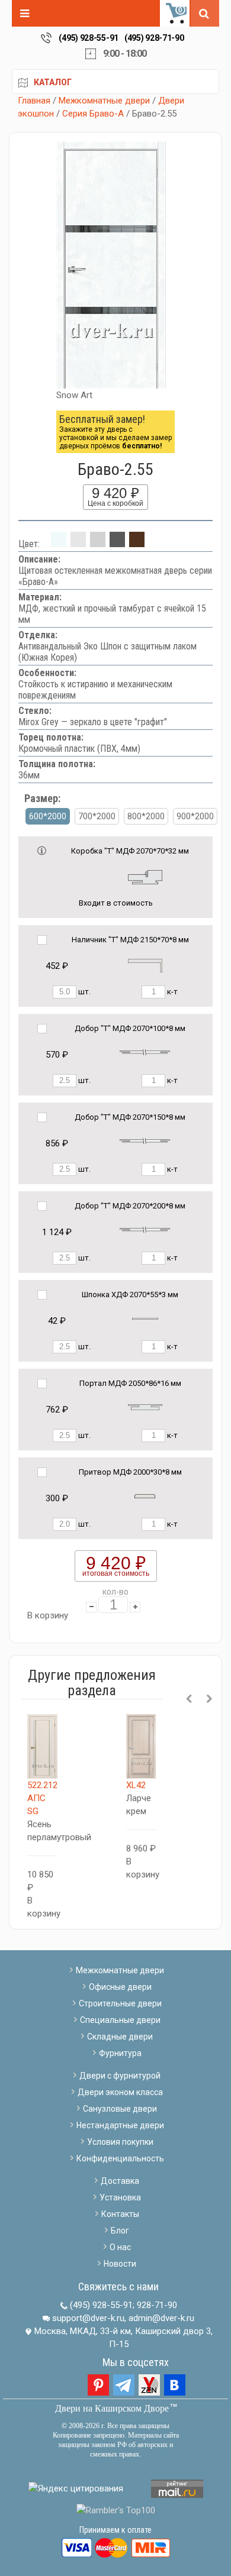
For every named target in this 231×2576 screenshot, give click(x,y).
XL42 (136, 1785)
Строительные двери (120, 2003)
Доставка (120, 2181)
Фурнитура (120, 2053)
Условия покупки (120, 2142)
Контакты (120, 2214)
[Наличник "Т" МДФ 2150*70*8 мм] (145, 965)
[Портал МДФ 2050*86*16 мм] (145, 1407)
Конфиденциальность (120, 2158)
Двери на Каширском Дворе (112, 2408)
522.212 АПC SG (42, 1798)
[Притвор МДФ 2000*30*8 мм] (145, 1496)
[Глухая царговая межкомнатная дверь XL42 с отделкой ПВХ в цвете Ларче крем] (141, 1747)
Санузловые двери (120, 2109)
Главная (34, 101)
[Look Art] (98, 544)
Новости (120, 2264)
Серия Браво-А (93, 114)
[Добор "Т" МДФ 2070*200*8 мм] (145, 1229)
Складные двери (120, 2037)
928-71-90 (157, 2305)
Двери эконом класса (120, 2092)
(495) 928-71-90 (154, 38)
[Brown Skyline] (137, 544)
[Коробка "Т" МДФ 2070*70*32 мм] (145, 876)
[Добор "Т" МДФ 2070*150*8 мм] (145, 1141)
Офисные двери (120, 1987)
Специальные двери (120, 2020)
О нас (120, 2247)
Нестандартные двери (120, 2125)
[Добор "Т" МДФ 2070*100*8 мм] (145, 1052)
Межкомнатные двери (104, 101)
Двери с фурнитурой (120, 2076)
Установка (120, 2197)
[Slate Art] (117, 544)
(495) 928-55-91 (89, 38)
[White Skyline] (78, 544)
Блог (120, 2231)
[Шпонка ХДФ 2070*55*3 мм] (145, 1318)
